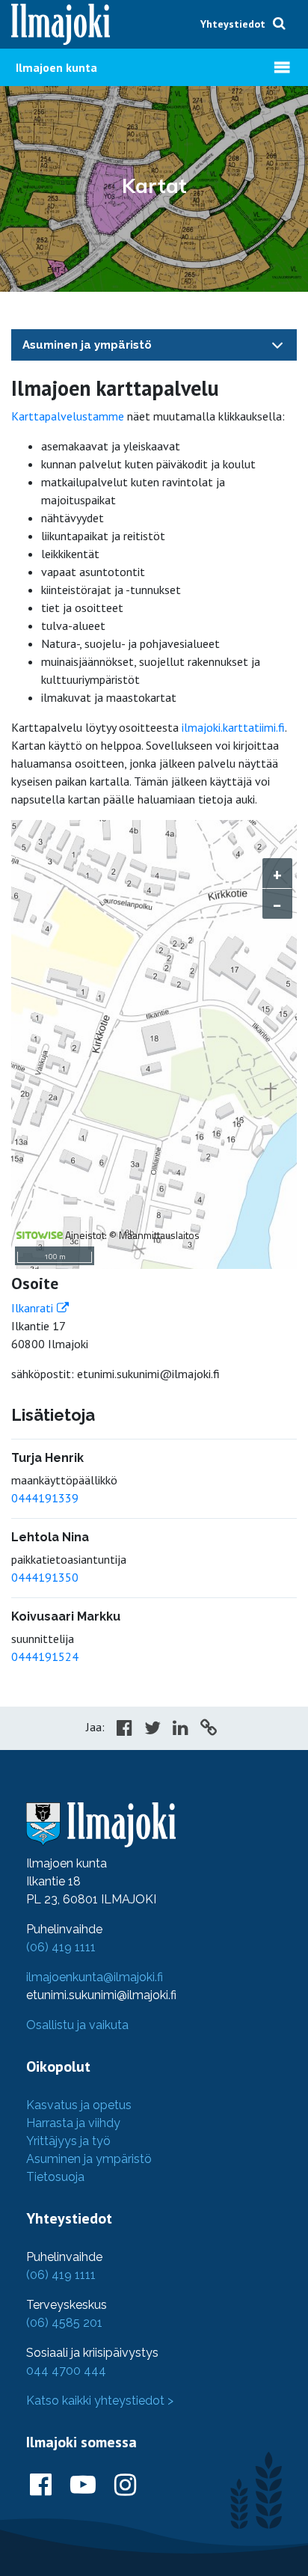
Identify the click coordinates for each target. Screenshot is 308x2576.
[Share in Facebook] (124, 1730)
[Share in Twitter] (153, 1730)
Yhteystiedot (233, 24)
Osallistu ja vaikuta (77, 2025)
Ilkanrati (32, 1308)
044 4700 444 (66, 2371)
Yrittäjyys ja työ (68, 2141)
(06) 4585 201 (64, 2323)
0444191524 (45, 1656)
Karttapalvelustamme (68, 416)
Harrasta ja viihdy (73, 2123)
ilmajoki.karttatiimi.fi (233, 727)
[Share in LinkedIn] (181, 1730)
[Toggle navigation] (277, 345)
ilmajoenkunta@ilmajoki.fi (95, 1977)
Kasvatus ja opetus (79, 2105)
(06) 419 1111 (61, 1947)
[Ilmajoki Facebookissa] (41, 2485)
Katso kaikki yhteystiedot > (100, 2401)
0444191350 (45, 1577)
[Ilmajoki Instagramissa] (125, 2485)
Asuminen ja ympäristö (87, 345)
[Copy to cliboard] (209, 1730)
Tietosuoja (55, 2177)
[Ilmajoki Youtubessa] (83, 2485)
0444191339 (45, 1498)
